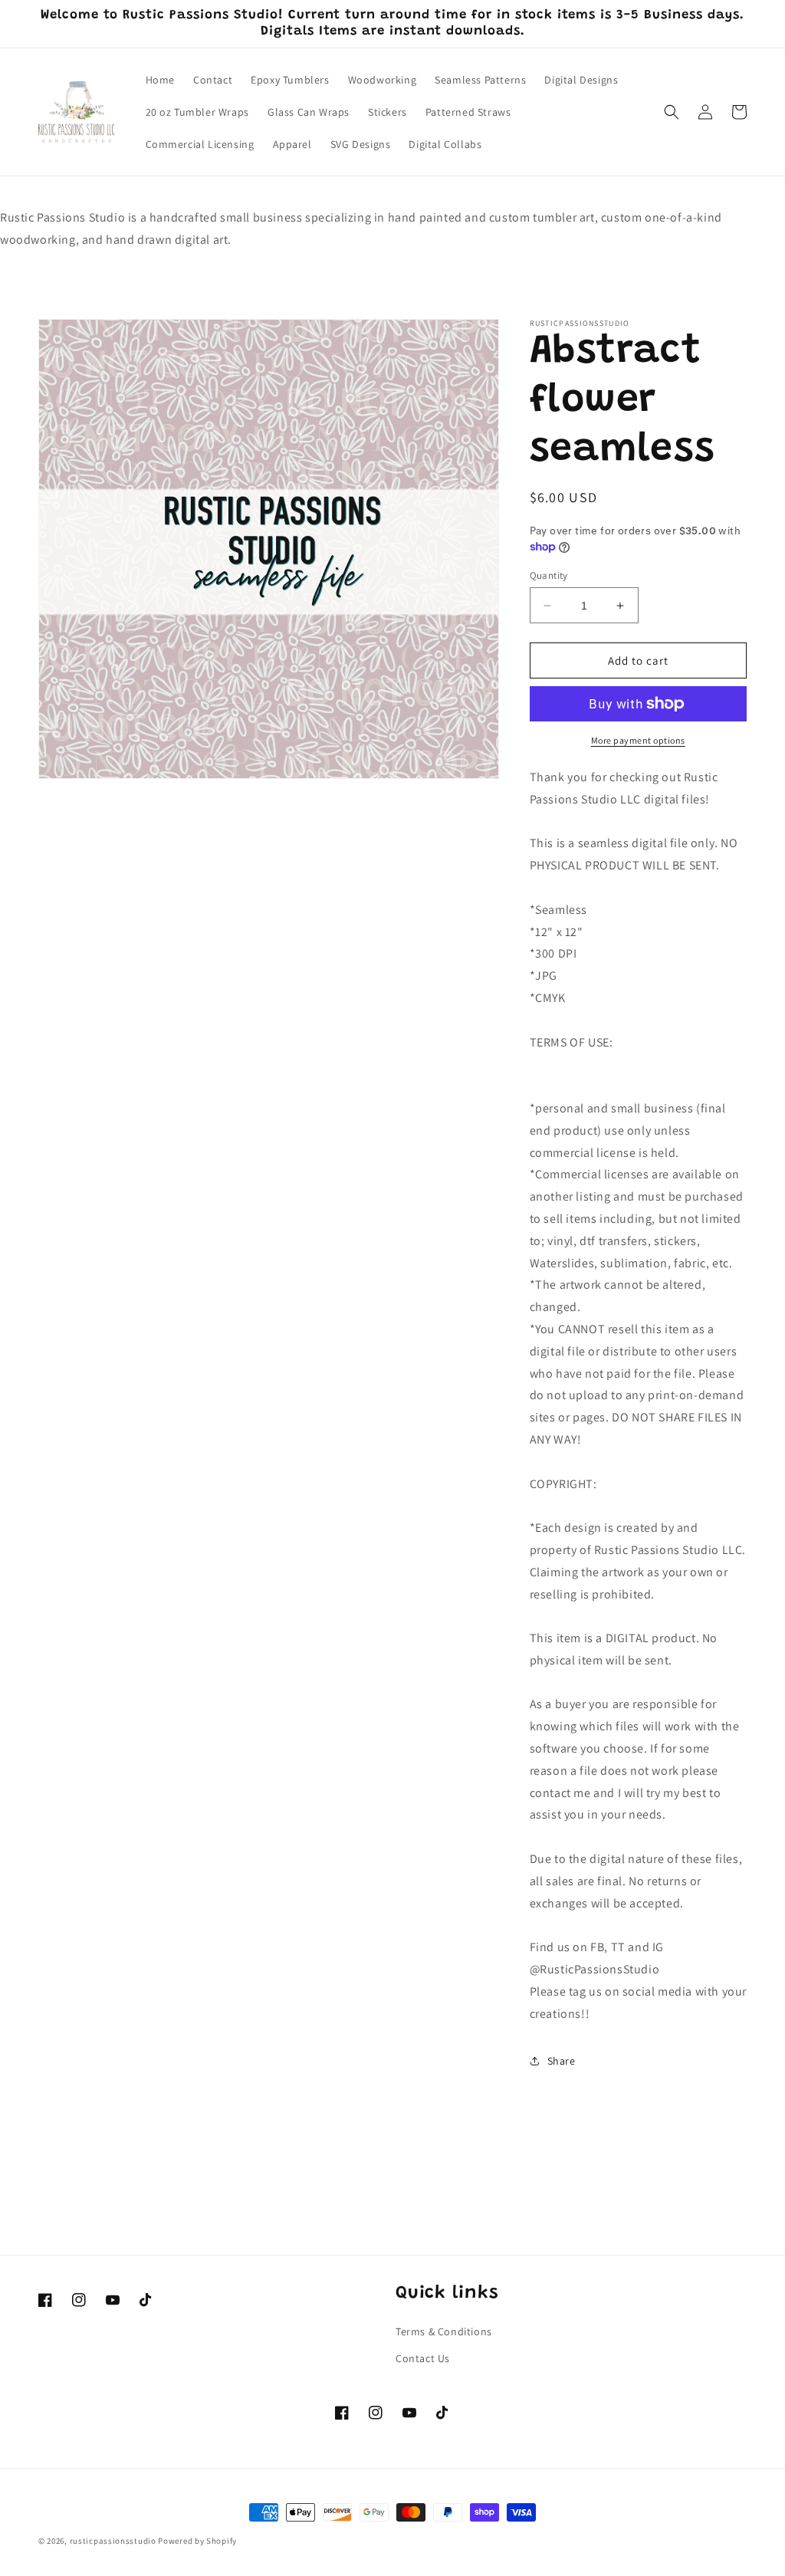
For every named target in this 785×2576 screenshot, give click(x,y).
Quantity (549, 575)
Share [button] (562, 2061)
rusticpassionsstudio (113, 2541)
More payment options (638, 740)
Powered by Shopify (197, 2541)
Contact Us (423, 2358)
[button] (672, 112)
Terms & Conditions (444, 2331)
